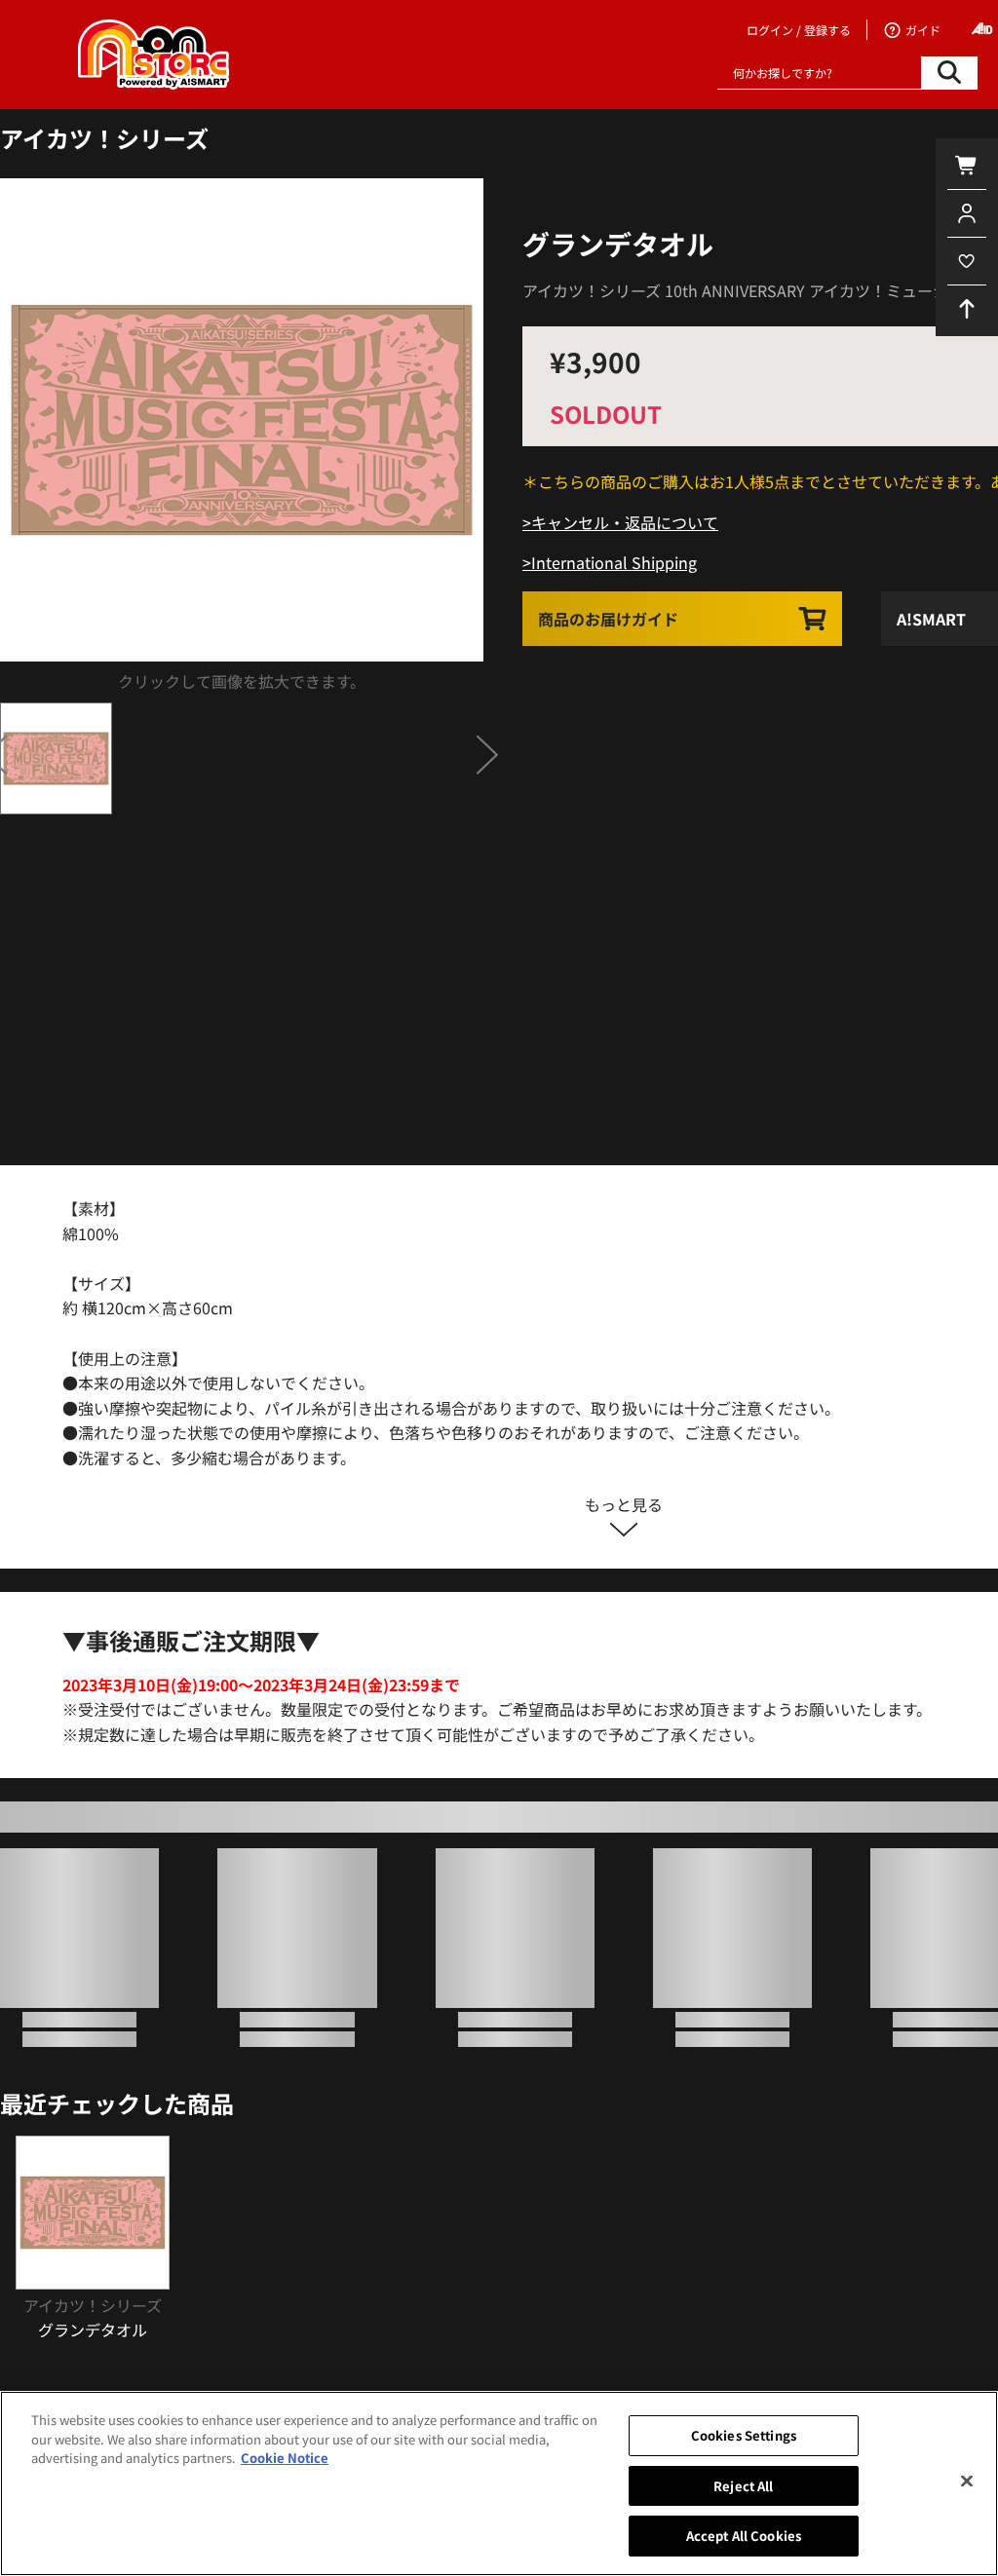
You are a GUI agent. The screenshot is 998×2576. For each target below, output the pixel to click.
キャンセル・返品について (625, 522)
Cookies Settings (744, 2435)
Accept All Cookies (744, 2536)
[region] (499, 2483)
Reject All (743, 2486)
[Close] (967, 2481)
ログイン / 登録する (799, 30)
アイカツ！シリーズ (104, 138)
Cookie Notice (285, 2458)
